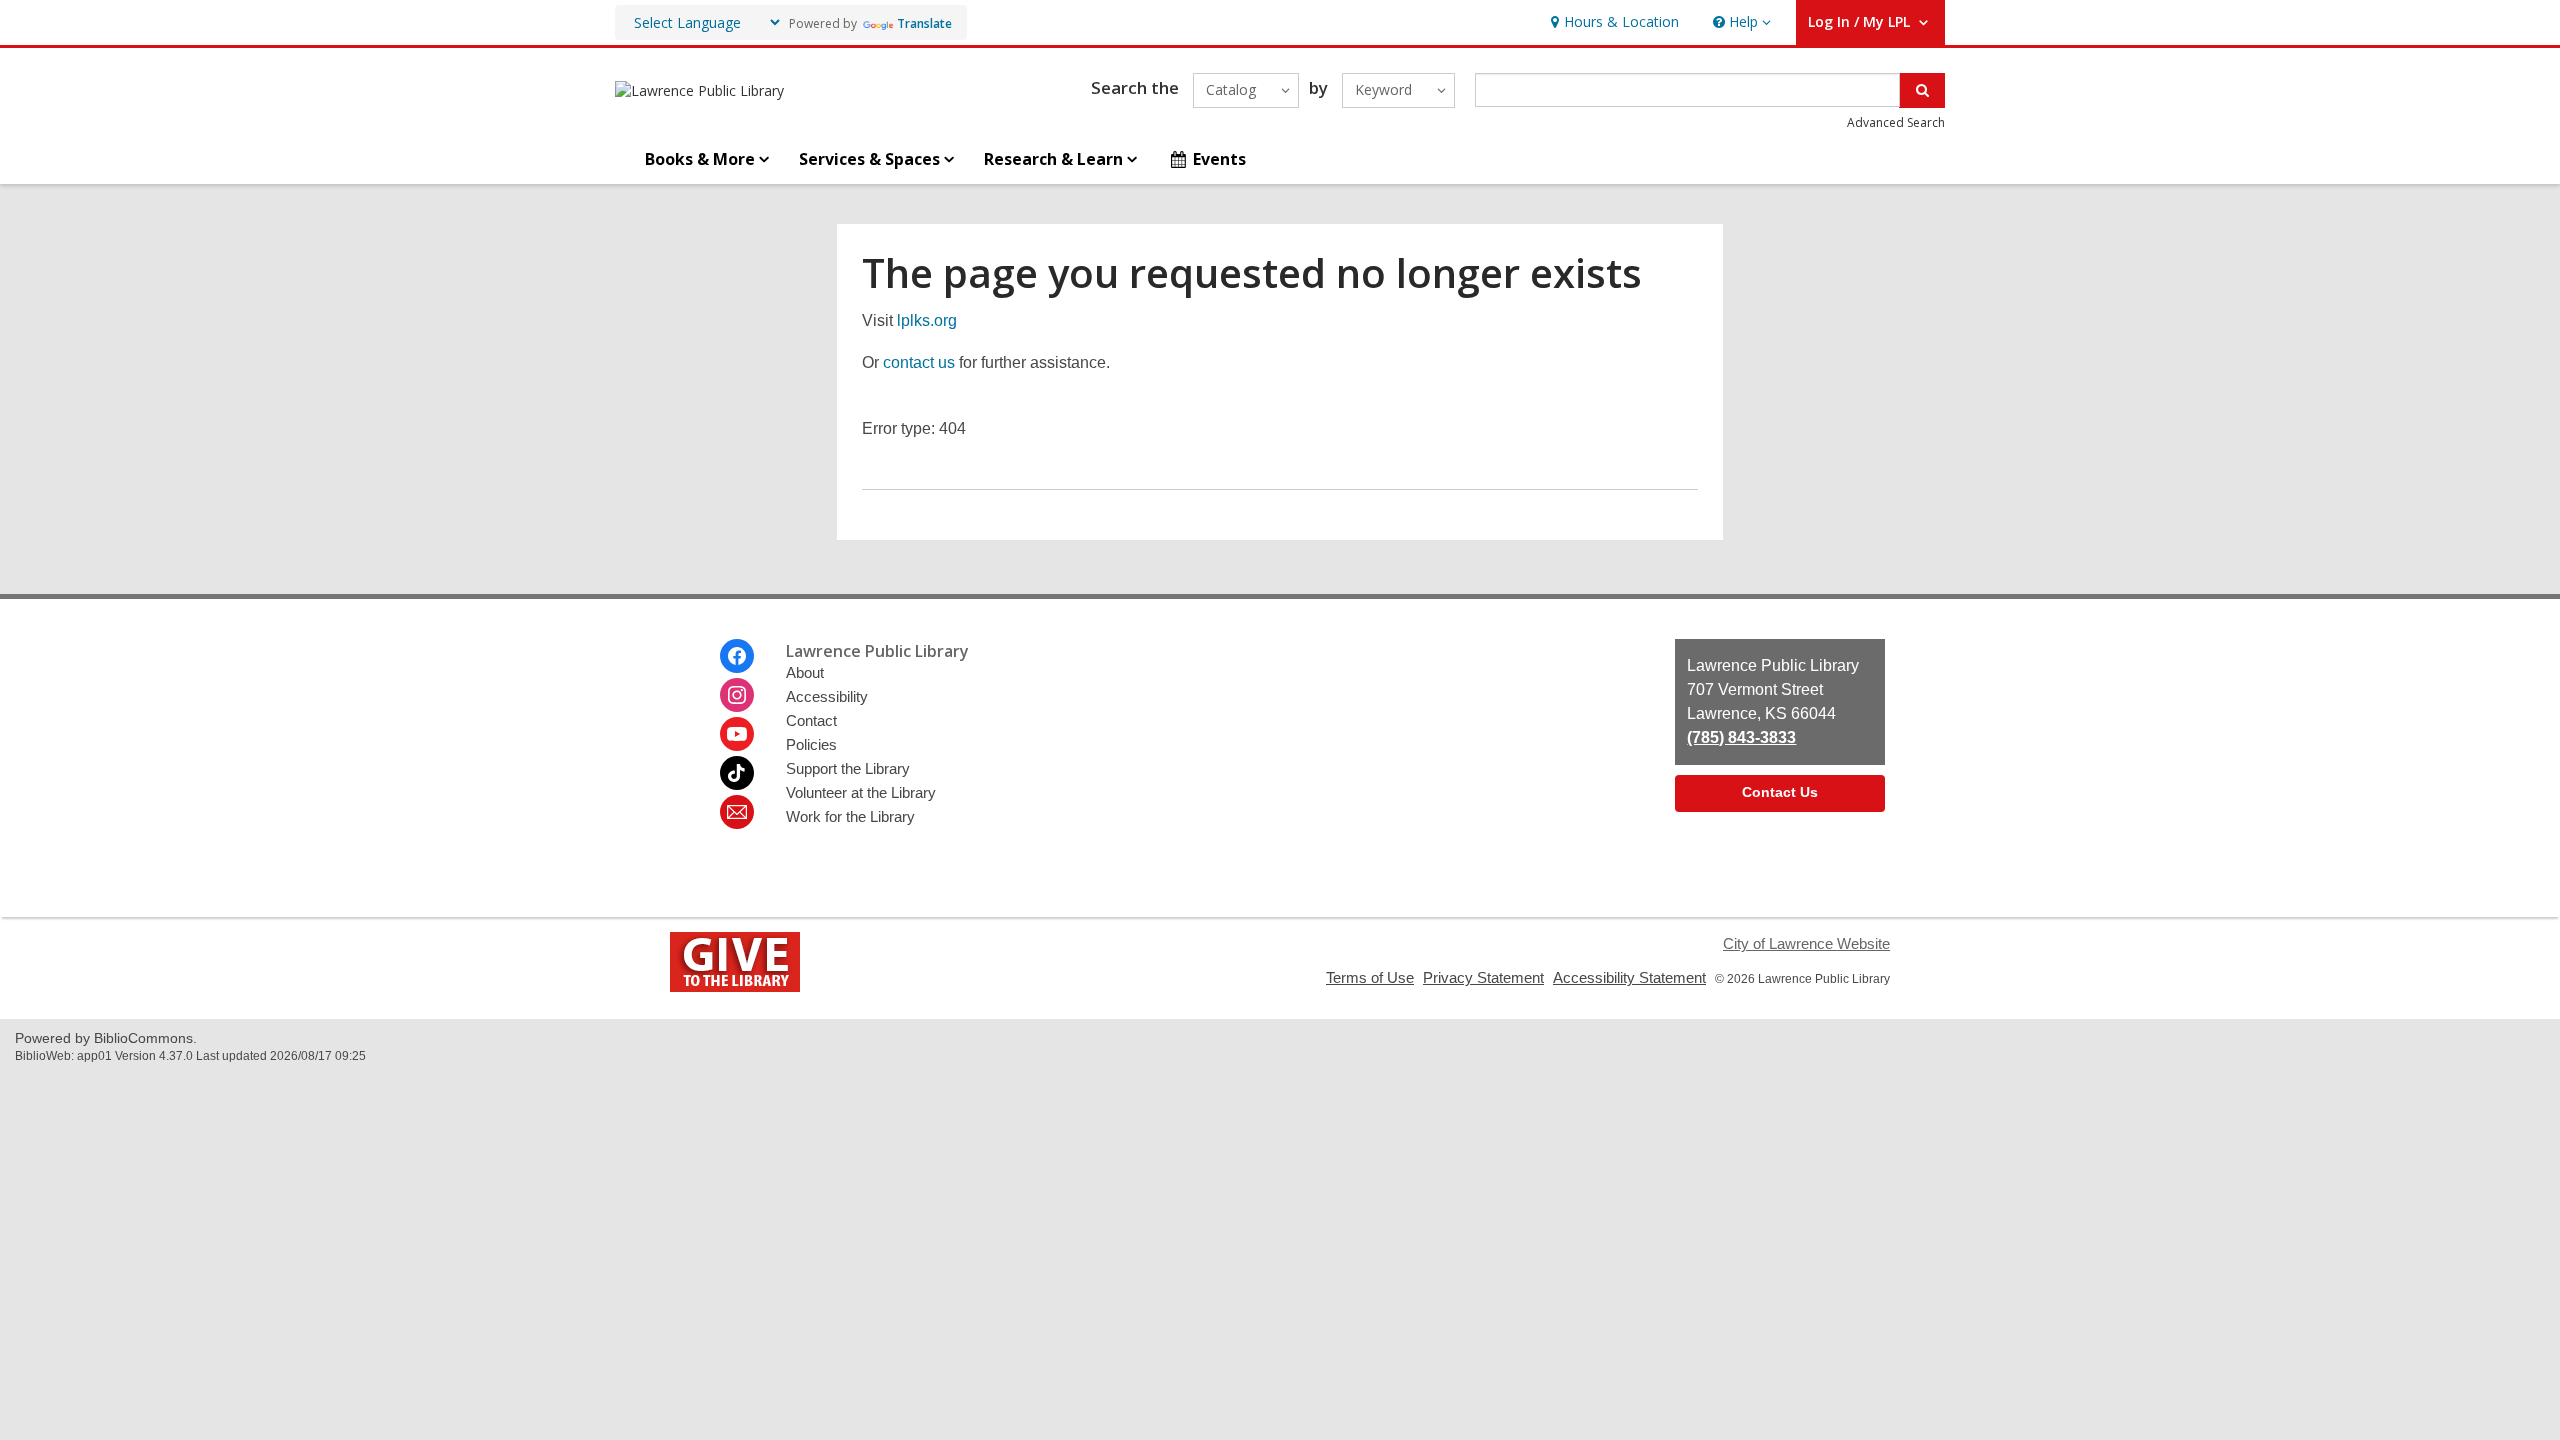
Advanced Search (1896, 122)
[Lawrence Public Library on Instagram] (737, 695)
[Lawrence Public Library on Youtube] (737, 734)
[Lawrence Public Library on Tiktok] (737, 773)
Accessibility (827, 696)
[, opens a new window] (735, 986)
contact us (919, 362)
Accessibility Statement (1629, 977)
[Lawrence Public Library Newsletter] (737, 812)
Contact (811, 720)
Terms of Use (1370, 977)
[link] (1612, 22)
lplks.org (927, 320)
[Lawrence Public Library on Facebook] (737, 656)
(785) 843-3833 (1741, 737)
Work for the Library (850, 816)
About (805, 672)
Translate (924, 23)
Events (1219, 159)
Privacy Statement (1483, 977)
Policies (811, 744)
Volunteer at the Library (861, 792)
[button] (1740, 22)
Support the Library (848, 768)
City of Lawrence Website (1806, 943)
